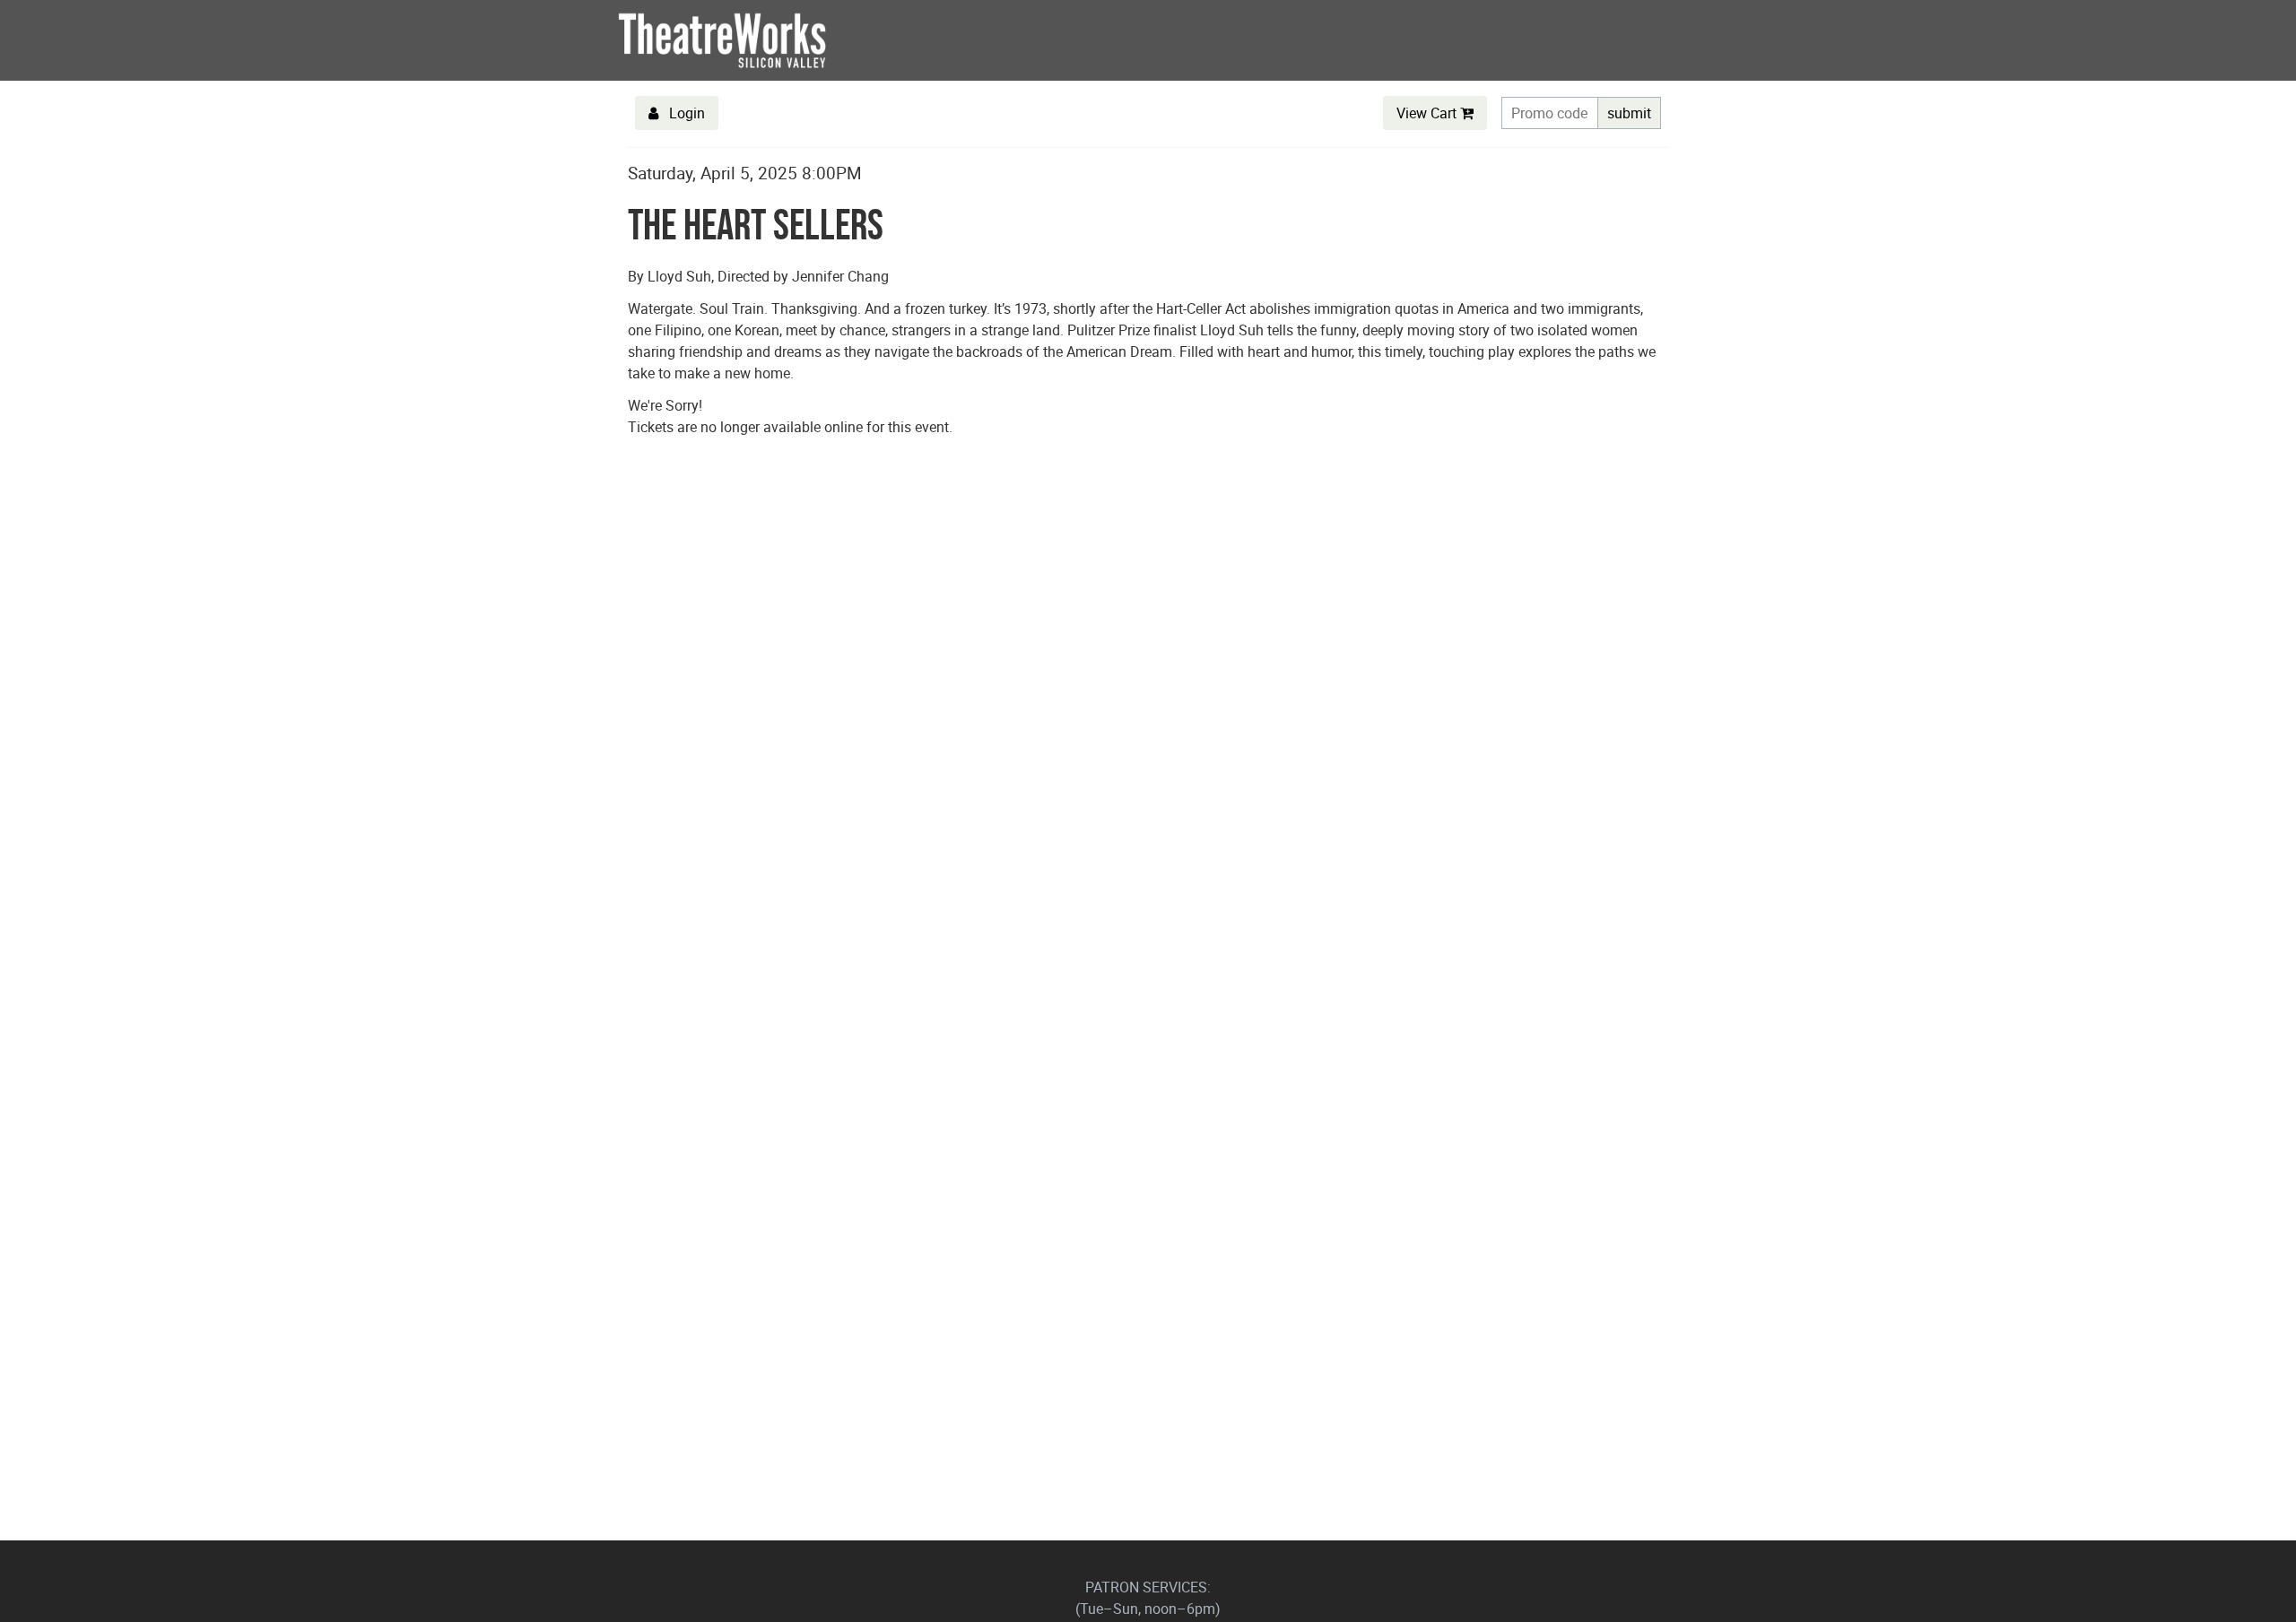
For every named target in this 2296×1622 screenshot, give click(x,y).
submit (1629, 113)
